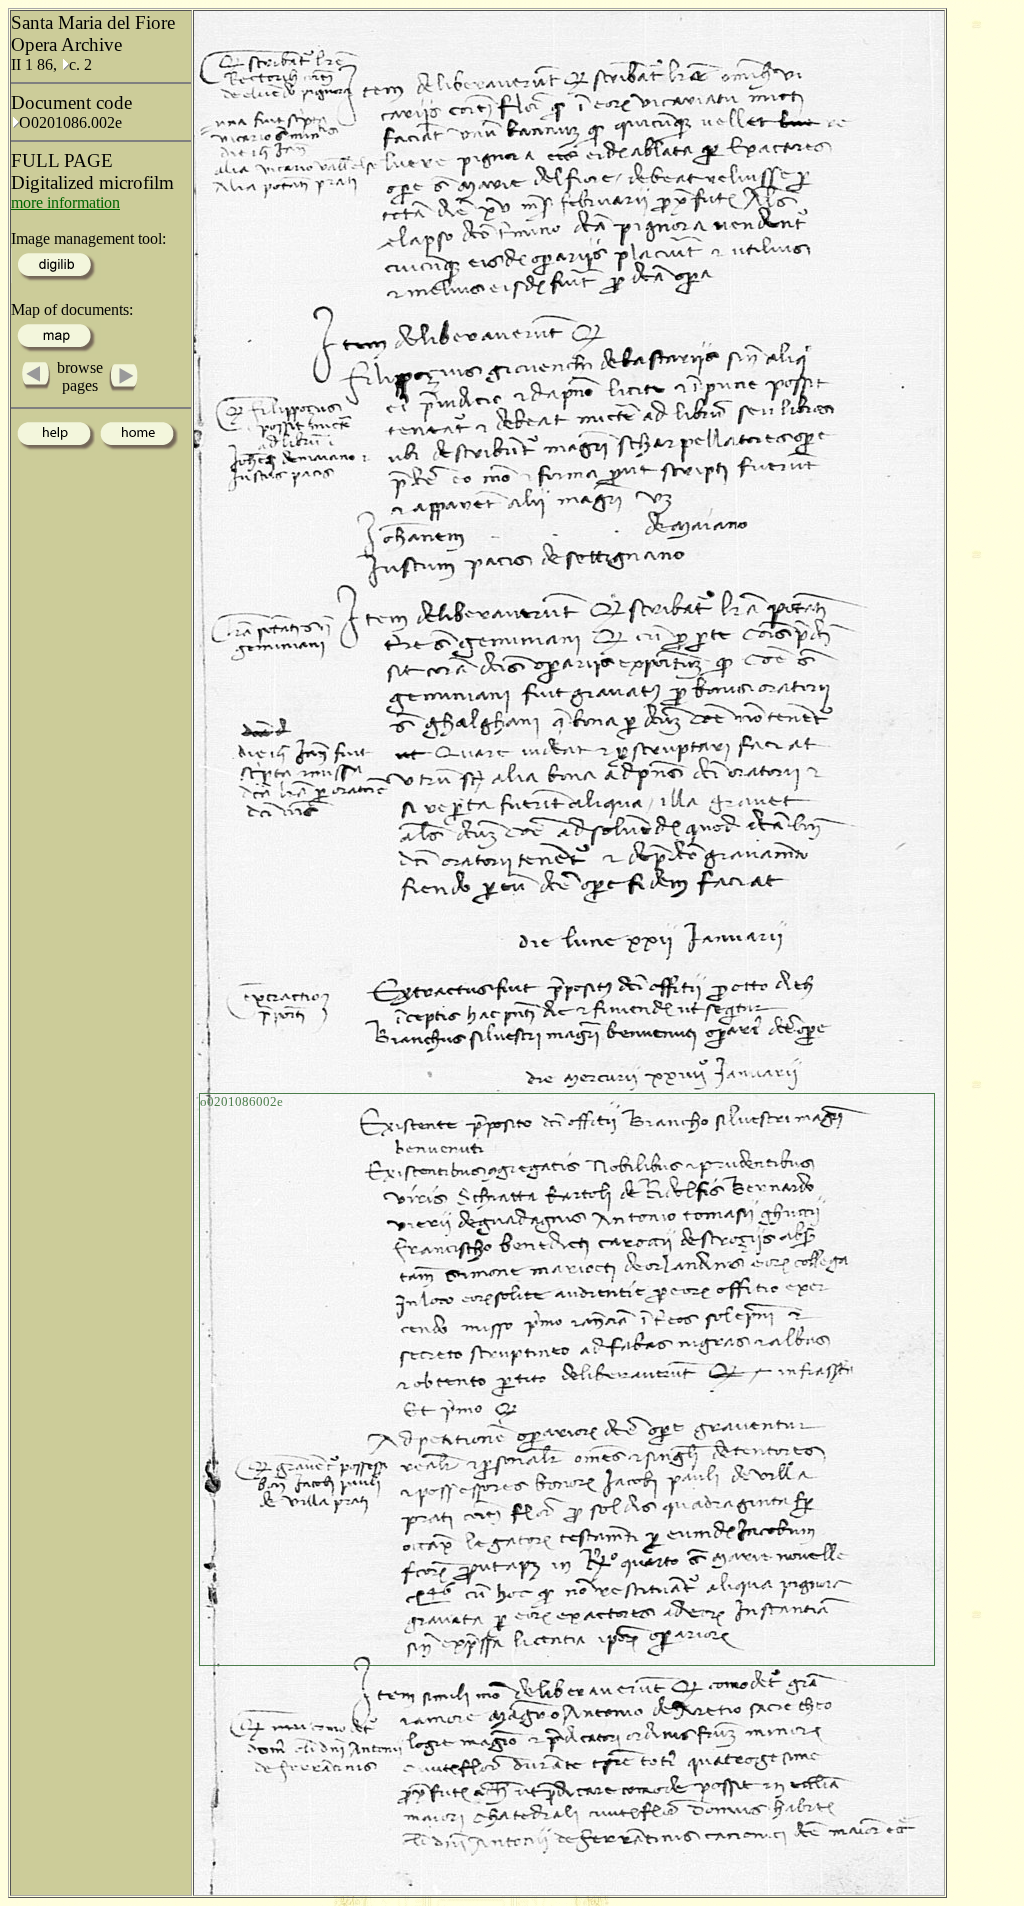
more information (65, 202)
